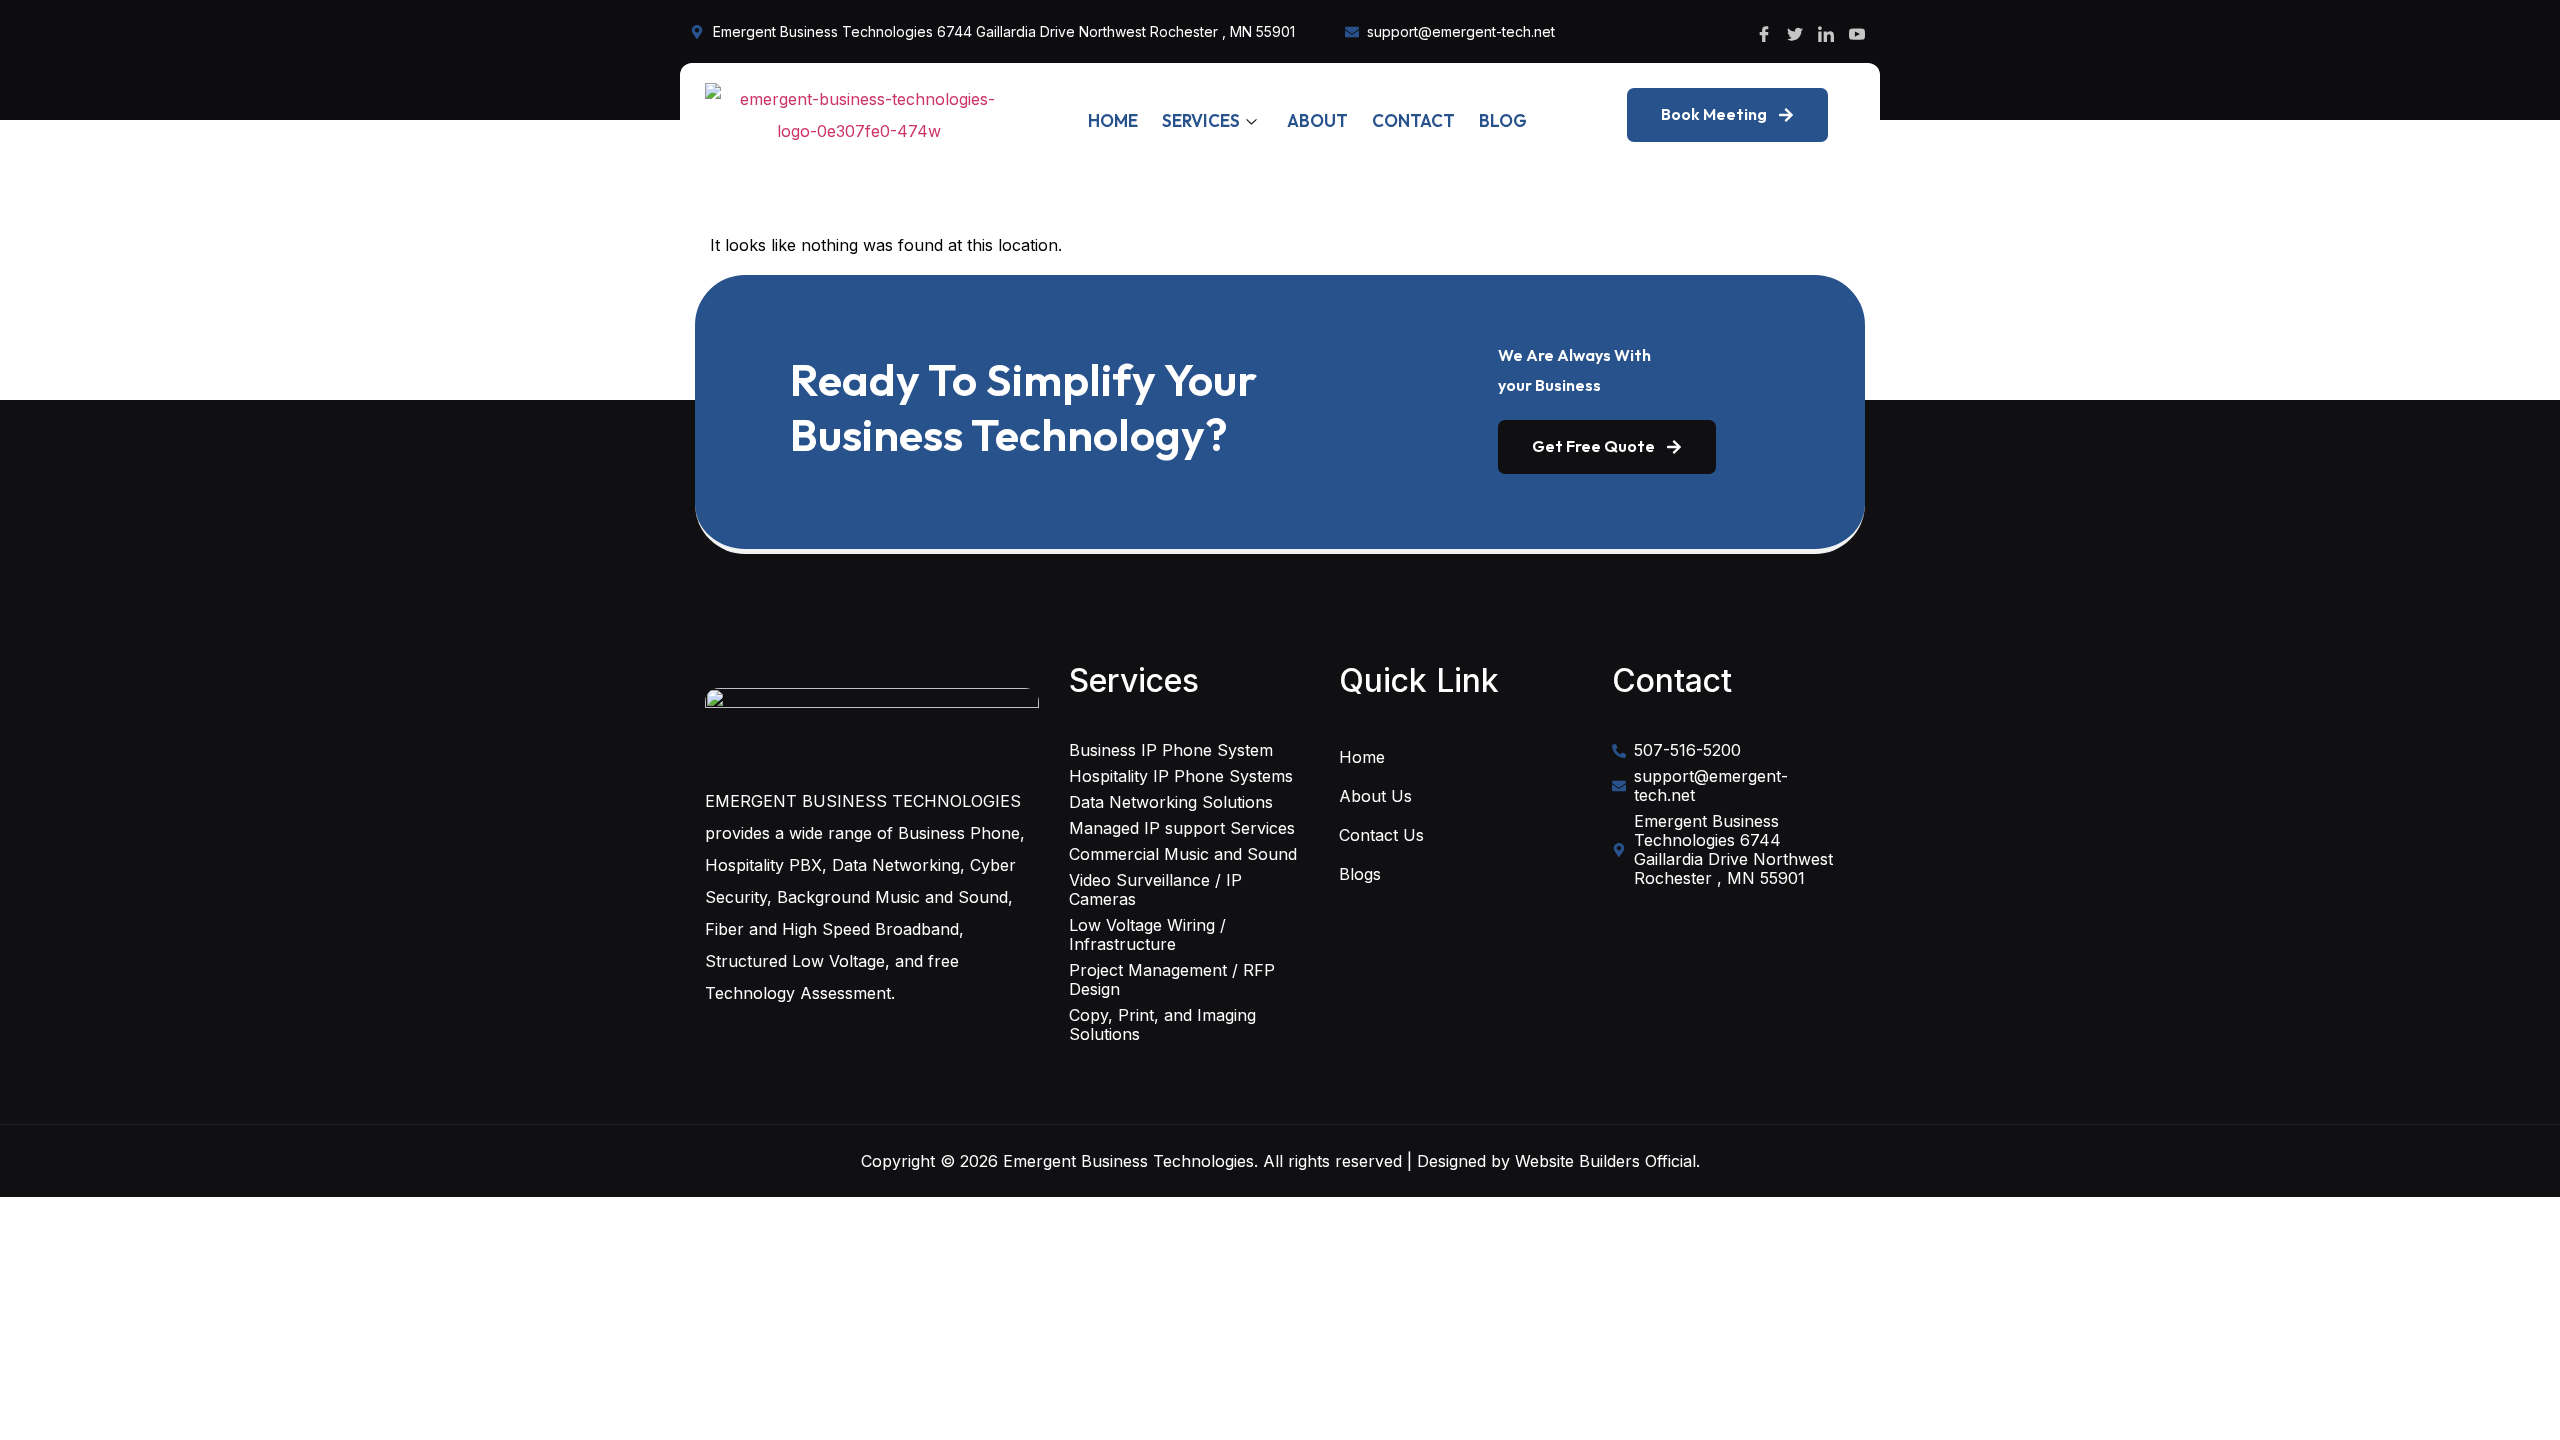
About (1317, 120)
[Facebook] (1764, 32)
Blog (1503, 120)
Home (1113, 120)
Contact (1413, 120)
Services (1201, 120)
